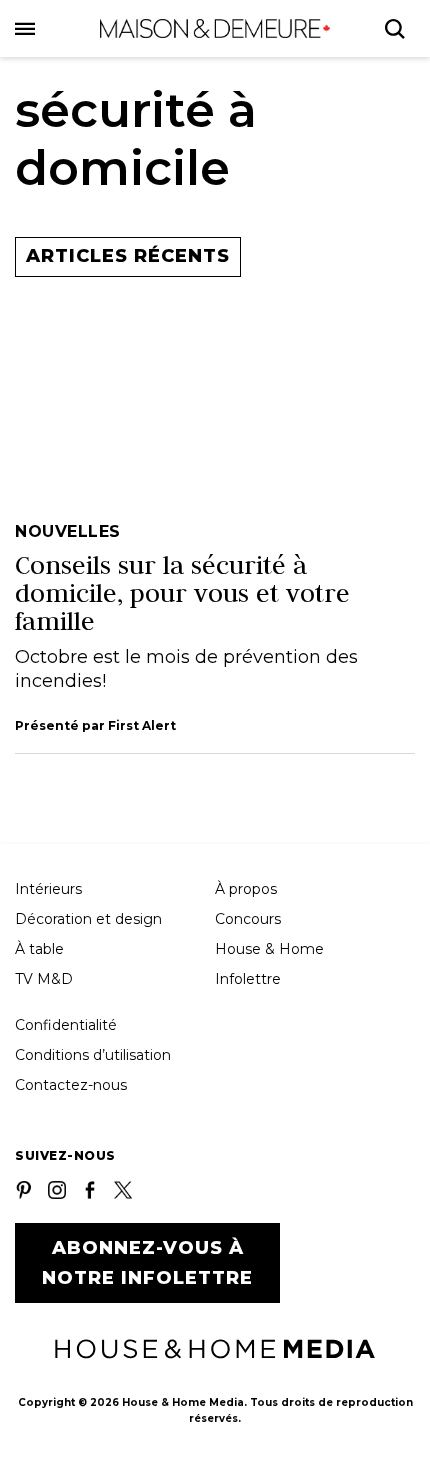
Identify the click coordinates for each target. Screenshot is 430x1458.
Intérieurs (48, 889)
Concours (248, 919)
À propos (246, 889)
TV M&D (44, 979)
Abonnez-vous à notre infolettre (147, 1263)
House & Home (269, 949)
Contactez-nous (71, 1085)
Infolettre (248, 979)
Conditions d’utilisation (93, 1055)
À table (39, 949)
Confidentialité (66, 1025)
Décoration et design (88, 919)
